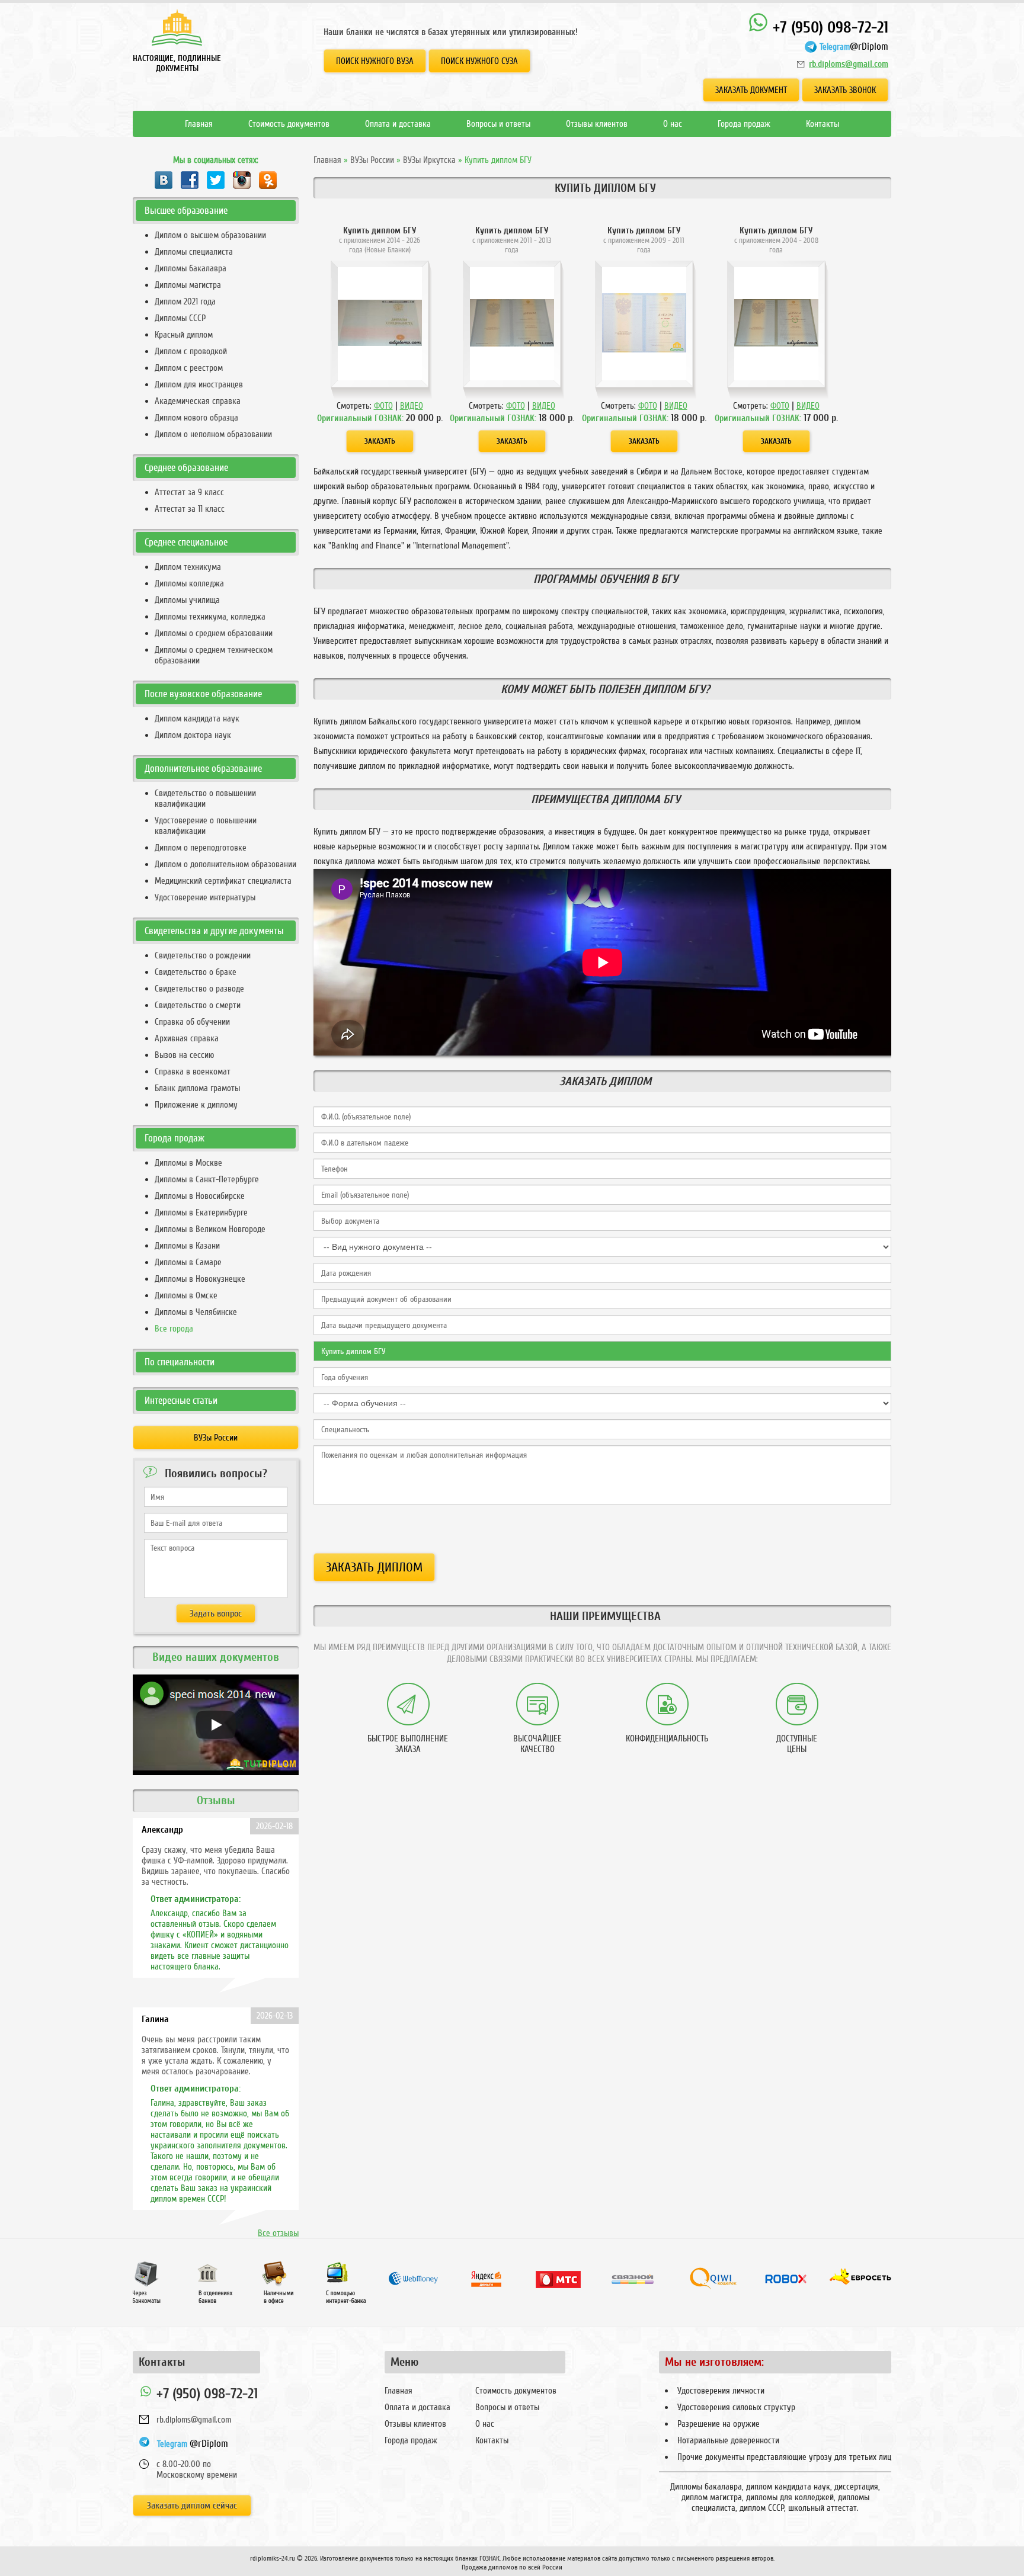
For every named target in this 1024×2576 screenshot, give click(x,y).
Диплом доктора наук (193, 735)
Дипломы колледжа (189, 583)
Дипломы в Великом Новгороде (210, 1229)
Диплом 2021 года (185, 301)
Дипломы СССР (180, 318)
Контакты (823, 124)
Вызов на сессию (184, 1055)
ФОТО (383, 406)
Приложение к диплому (196, 1105)
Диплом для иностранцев (199, 384)
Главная (199, 124)
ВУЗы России (372, 160)
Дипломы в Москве (188, 1163)
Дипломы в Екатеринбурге (201, 1212)
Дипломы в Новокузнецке (200, 1279)
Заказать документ (751, 90)
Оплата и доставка (398, 124)
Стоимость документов (289, 124)
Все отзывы (278, 2233)
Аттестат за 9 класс (189, 492)
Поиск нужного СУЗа (479, 61)
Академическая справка (198, 401)
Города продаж (744, 124)
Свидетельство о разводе (199, 989)
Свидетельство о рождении (203, 955)
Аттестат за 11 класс (190, 509)
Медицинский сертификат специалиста (223, 881)
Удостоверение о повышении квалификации (206, 826)
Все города (174, 1329)
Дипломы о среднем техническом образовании (214, 655)
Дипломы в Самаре (188, 1262)
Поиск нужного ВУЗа (375, 61)
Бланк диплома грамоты (197, 1088)
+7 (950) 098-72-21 (828, 28)
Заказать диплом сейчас (192, 2506)
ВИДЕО (412, 406)
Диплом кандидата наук (197, 718)
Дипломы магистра (188, 285)
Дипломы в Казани (187, 1246)
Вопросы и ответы (498, 124)
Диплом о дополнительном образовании (225, 864)
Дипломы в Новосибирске (200, 1196)
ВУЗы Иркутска (429, 160)
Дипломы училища (187, 600)
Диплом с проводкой (191, 351)
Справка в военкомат (193, 1072)
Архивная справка (187, 1038)
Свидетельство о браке (196, 972)
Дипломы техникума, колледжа (210, 617)
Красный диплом (184, 335)
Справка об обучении (192, 1022)
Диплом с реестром (189, 368)
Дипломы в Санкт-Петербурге (207, 1179)
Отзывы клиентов (597, 124)
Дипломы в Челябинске (196, 1312)
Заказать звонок (845, 90)
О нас (673, 124)
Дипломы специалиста (194, 252)
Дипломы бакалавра (191, 268)
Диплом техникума (188, 567)
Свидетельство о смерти (198, 1005)
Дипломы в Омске (186, 1295)
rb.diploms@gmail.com (849, 64)
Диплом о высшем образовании (210, 235)
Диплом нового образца (196, 418)
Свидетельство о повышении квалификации (205, 798)
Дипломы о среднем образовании (214, 633)
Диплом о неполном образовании (213, 434)
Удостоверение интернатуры (205, 897)
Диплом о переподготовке (201, 848)
